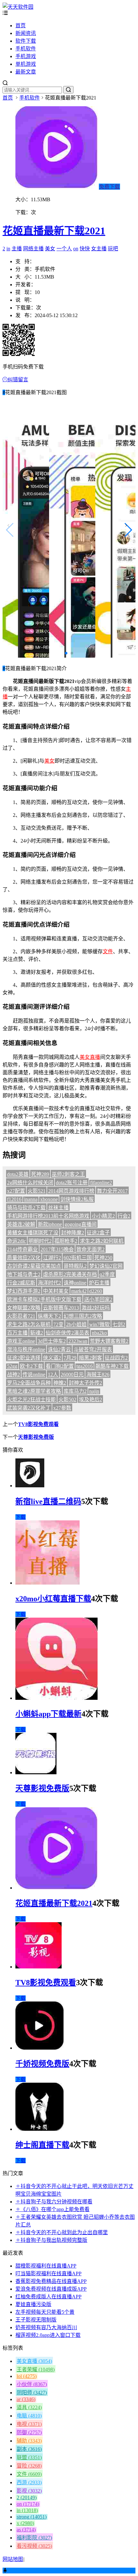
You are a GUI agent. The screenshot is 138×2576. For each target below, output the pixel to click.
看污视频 (34, 2546)
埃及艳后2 (91, 1400)
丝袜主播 (58, 1208)
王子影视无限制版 (36, 2320)
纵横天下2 (49, 1316)
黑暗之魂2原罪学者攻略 (34, 1391)
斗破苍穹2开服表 (93, 1349)
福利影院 (34, 2538)
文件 (108, 951)
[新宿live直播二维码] (30, 1486)
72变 (58, 1324)
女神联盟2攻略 (24, 1308)
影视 (29, 2491)
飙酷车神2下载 (112, 1366)
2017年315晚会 (57, 1249)
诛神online (75, 1283)
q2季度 (107, 1274)
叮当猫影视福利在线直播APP (48, 2273)
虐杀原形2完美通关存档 (70, 1274)
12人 (53, 1374)
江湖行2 (52, 1258)
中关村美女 (56, 1291)
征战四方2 (116, 1358)
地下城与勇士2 (24, 1274)
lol (27, 2376)
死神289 (40, 1174)
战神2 (13, 1374)
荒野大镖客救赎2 (109, 1341)
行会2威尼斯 (21, 1283)
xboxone (49, 1199)
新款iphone (50, 1224)
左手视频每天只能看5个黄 (45, 2312)
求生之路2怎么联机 (29, 1324)
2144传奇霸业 (22, 1249)
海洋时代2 (49, 1283)
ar (26, 2399)
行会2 (124, 1216)
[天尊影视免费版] (36, 1772)
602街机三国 (78, 1258)
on (76, 249)
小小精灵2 (103, 1216)
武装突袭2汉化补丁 (29, 1408)
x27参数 (62, 1408)
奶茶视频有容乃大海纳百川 (46, 2327)
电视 (29, 2424)
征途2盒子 (98, 1233)
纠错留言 (18, 380)
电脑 (29, 2416)
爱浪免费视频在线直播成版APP (51, 2289)
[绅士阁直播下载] (39, 2129)
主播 (17, 249)
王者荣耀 (36, 2369)
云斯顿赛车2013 (61, 1308)
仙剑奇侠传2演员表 (67, 1333)
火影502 (67, 1400)
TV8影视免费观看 (38, 1424)
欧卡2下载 (31, 1366)
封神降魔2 (73, 1233)
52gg (12, 1366)
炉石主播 (99, 1283)
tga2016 (85, 1366)
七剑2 (119, 1324)
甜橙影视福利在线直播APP (46, 2266)
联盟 (29, 2457)
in (8, 249)
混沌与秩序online (26, 1349)
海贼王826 (98, 1374)
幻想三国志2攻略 (83, 1316)
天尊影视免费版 (36, 1437)
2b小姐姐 (76, 1324)
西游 (29, 2482)
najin (94, 1391)
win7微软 (99, 1324)
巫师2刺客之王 (68, 1174)
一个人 (64, 249)
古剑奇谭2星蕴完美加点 (34, 1266)
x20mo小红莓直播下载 (53, 1599)
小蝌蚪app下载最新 (48, 1714)
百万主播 (17, 1333)
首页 (21, 26)
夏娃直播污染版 (33, 2304)
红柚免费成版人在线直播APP (48, 2297)
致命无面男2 (91, 1249)
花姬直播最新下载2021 (54, 231)
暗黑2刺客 (91, 1358)
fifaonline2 (101, 1183)
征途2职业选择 (24, 1358)
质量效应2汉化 (24, 1258)
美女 (50, 249)
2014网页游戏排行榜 (71, 1191)
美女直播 (90, 1057)
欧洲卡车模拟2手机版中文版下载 (44, 1299)
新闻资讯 (26, 33)
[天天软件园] (18, 7)
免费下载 (109, 187)
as (26, 2530)
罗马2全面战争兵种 (29, 1383)
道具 (29, 2407)
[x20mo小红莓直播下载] (47, 1583)
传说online (34, 1374)
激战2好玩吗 (96, 1308)
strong (32, 2517)
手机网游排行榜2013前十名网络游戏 (48, 1216)
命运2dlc (17, 1241)
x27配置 (16, 1191)
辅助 (29, 2441)
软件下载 (26, 41)
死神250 (103, 1258)
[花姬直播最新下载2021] (56, 1888)
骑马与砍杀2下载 (26, 1208)
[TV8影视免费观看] (39, 1967)
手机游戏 (26, 56)
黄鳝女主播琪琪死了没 (33, 1233)
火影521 (37, 1191)
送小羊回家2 (98, 1299)
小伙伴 (32, 2384)
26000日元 (72, 1374)
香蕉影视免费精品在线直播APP (51, 2281)
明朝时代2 (40, 1241)
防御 (29, 2432)
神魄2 (60, 1383)
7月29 (70, 1358)
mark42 (79, 1291)
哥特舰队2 (75, 1266)
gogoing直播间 (81, 1224)
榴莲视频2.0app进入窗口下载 (48, 2335)
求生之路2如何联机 (102, 1241)
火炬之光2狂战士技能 (31, 1400)
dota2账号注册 (72, 1183)
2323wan (78, 1341)
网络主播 (33, 249)
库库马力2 (75, 1391)
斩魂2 (37, 1333)
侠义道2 (52, 1358)
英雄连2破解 (21, 1224)
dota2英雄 (18, 1174)
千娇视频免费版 (42, 2064)
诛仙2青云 (59, 1349)
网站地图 (13, 2559)
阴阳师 (32, 2393)
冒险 (29, 2466)
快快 (85, 249)
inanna (31, 1199)
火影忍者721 (21, 1316)
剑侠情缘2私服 (77, 1199)
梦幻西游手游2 (24, 1291)
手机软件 (26, 49)
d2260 (96, 1291)
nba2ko (99, 1333)
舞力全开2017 (112, 1191)
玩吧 (113, 249)
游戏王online (21, 1341)
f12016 (14, 1199)
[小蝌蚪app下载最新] (56, 1698)
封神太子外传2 (85, 1383)
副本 (29, 2449)
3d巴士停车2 (52, 1341)
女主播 (99, 249)
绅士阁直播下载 (42, 2145)
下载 (21, 1517)
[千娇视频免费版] (39, 2048)
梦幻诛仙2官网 (106, 1266)
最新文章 (26, 72)
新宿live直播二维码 (48, 1501)
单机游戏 (26, 64)
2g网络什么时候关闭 (30, 1183)
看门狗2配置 (60, 1366)
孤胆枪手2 (66, 1241)
